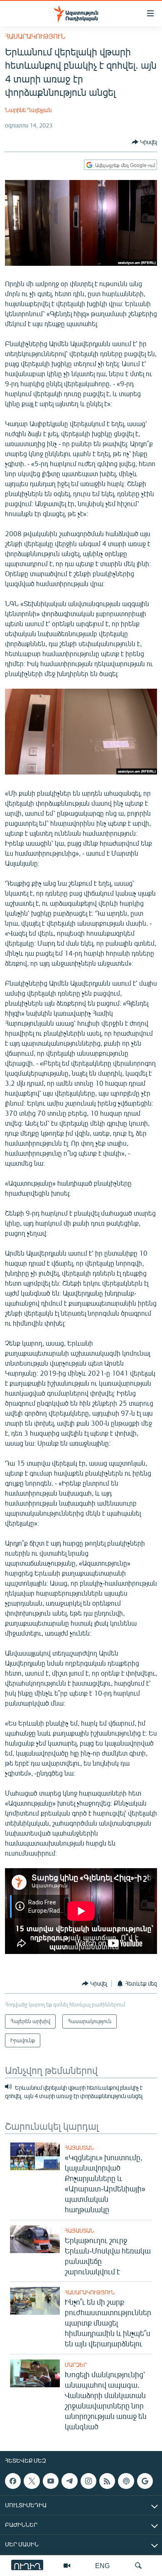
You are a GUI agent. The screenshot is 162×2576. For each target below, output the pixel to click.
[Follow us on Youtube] (51, 2481)
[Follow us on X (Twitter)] (32, 2481)
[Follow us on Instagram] (88, 2481)
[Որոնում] (138, 2566)
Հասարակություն (35, 36)
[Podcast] (126, 2481)
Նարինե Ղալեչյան (28, 110)
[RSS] (107, 2481)
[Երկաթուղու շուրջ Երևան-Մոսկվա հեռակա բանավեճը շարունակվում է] (35, 2239)
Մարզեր (76, 2365)
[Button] (144, 142)
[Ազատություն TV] (67, 2566)
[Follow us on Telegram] (69, 2481)
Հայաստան (79, 2148)
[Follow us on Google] (145, 2481)
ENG (102, 2565)
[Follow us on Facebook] (13, 2481)
